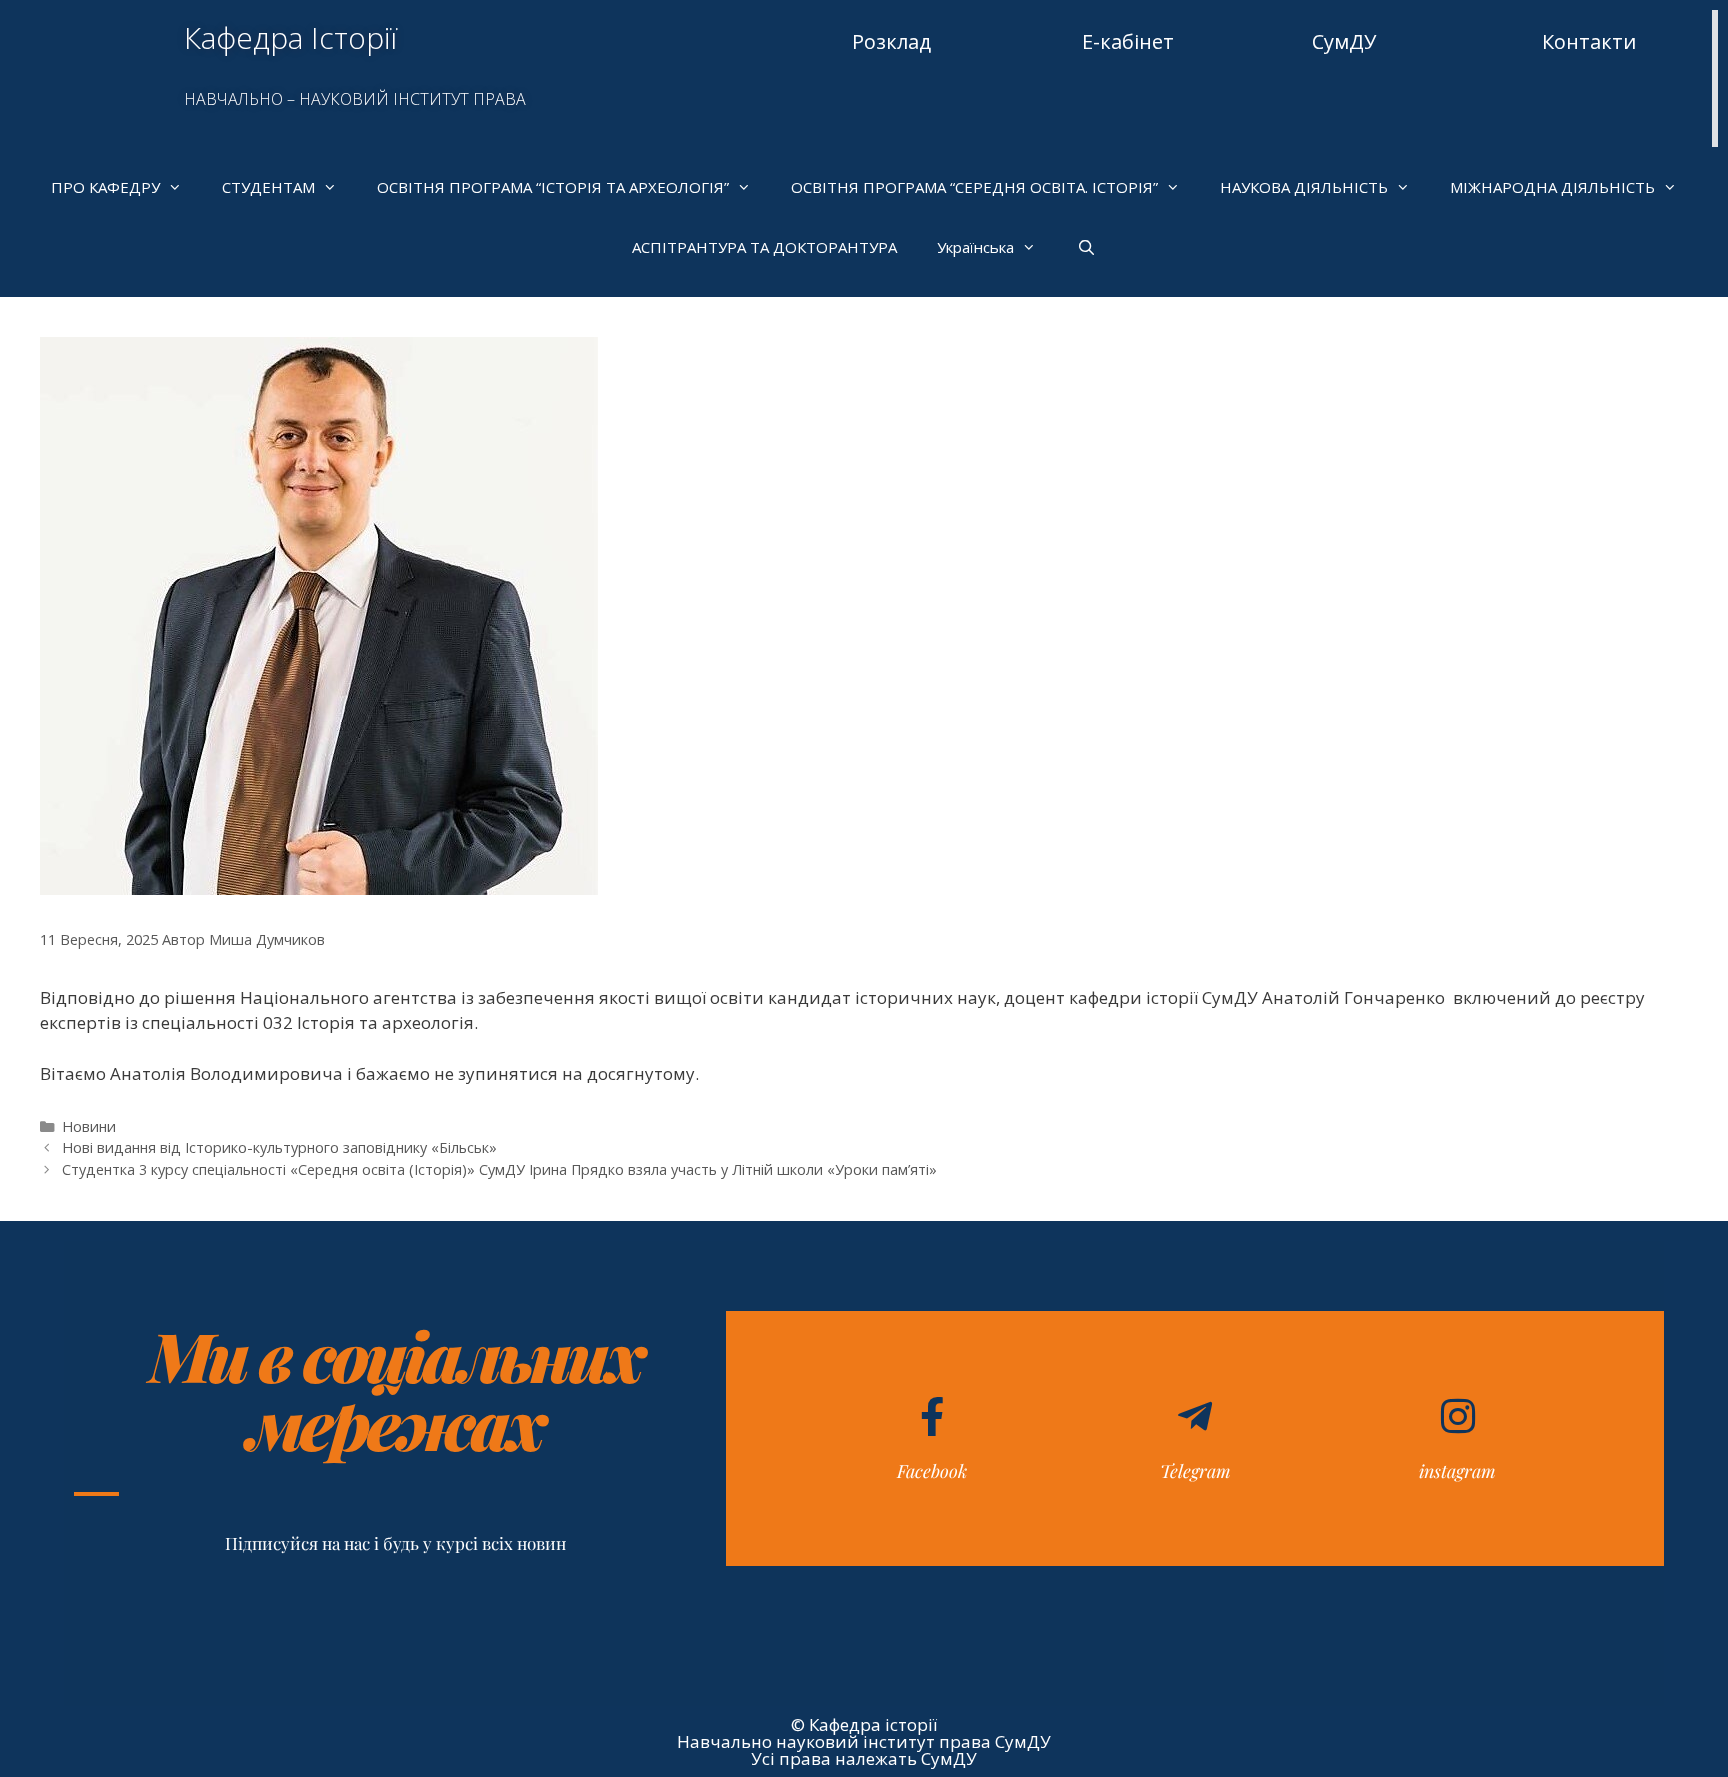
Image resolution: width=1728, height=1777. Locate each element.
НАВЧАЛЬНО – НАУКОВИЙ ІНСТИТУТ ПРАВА (355, 99)
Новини (89, 1126)
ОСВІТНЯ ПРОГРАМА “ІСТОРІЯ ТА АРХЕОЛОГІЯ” (553, 187)
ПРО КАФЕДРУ (105, 187)
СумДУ (1344, 41)
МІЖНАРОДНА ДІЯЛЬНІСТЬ (1552, 187)
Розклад (891, 41)
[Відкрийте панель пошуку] (1085, 247)
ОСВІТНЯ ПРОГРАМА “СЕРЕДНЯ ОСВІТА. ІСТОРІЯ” (974, 187)
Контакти (1589, 41)
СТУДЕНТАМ (268, 187)
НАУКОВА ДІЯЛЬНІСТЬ (1304, 187)
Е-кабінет (1128, 41)
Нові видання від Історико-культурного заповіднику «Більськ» (279, 1147)
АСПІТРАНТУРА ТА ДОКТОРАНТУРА (764, 247)
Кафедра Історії (290, 37)
